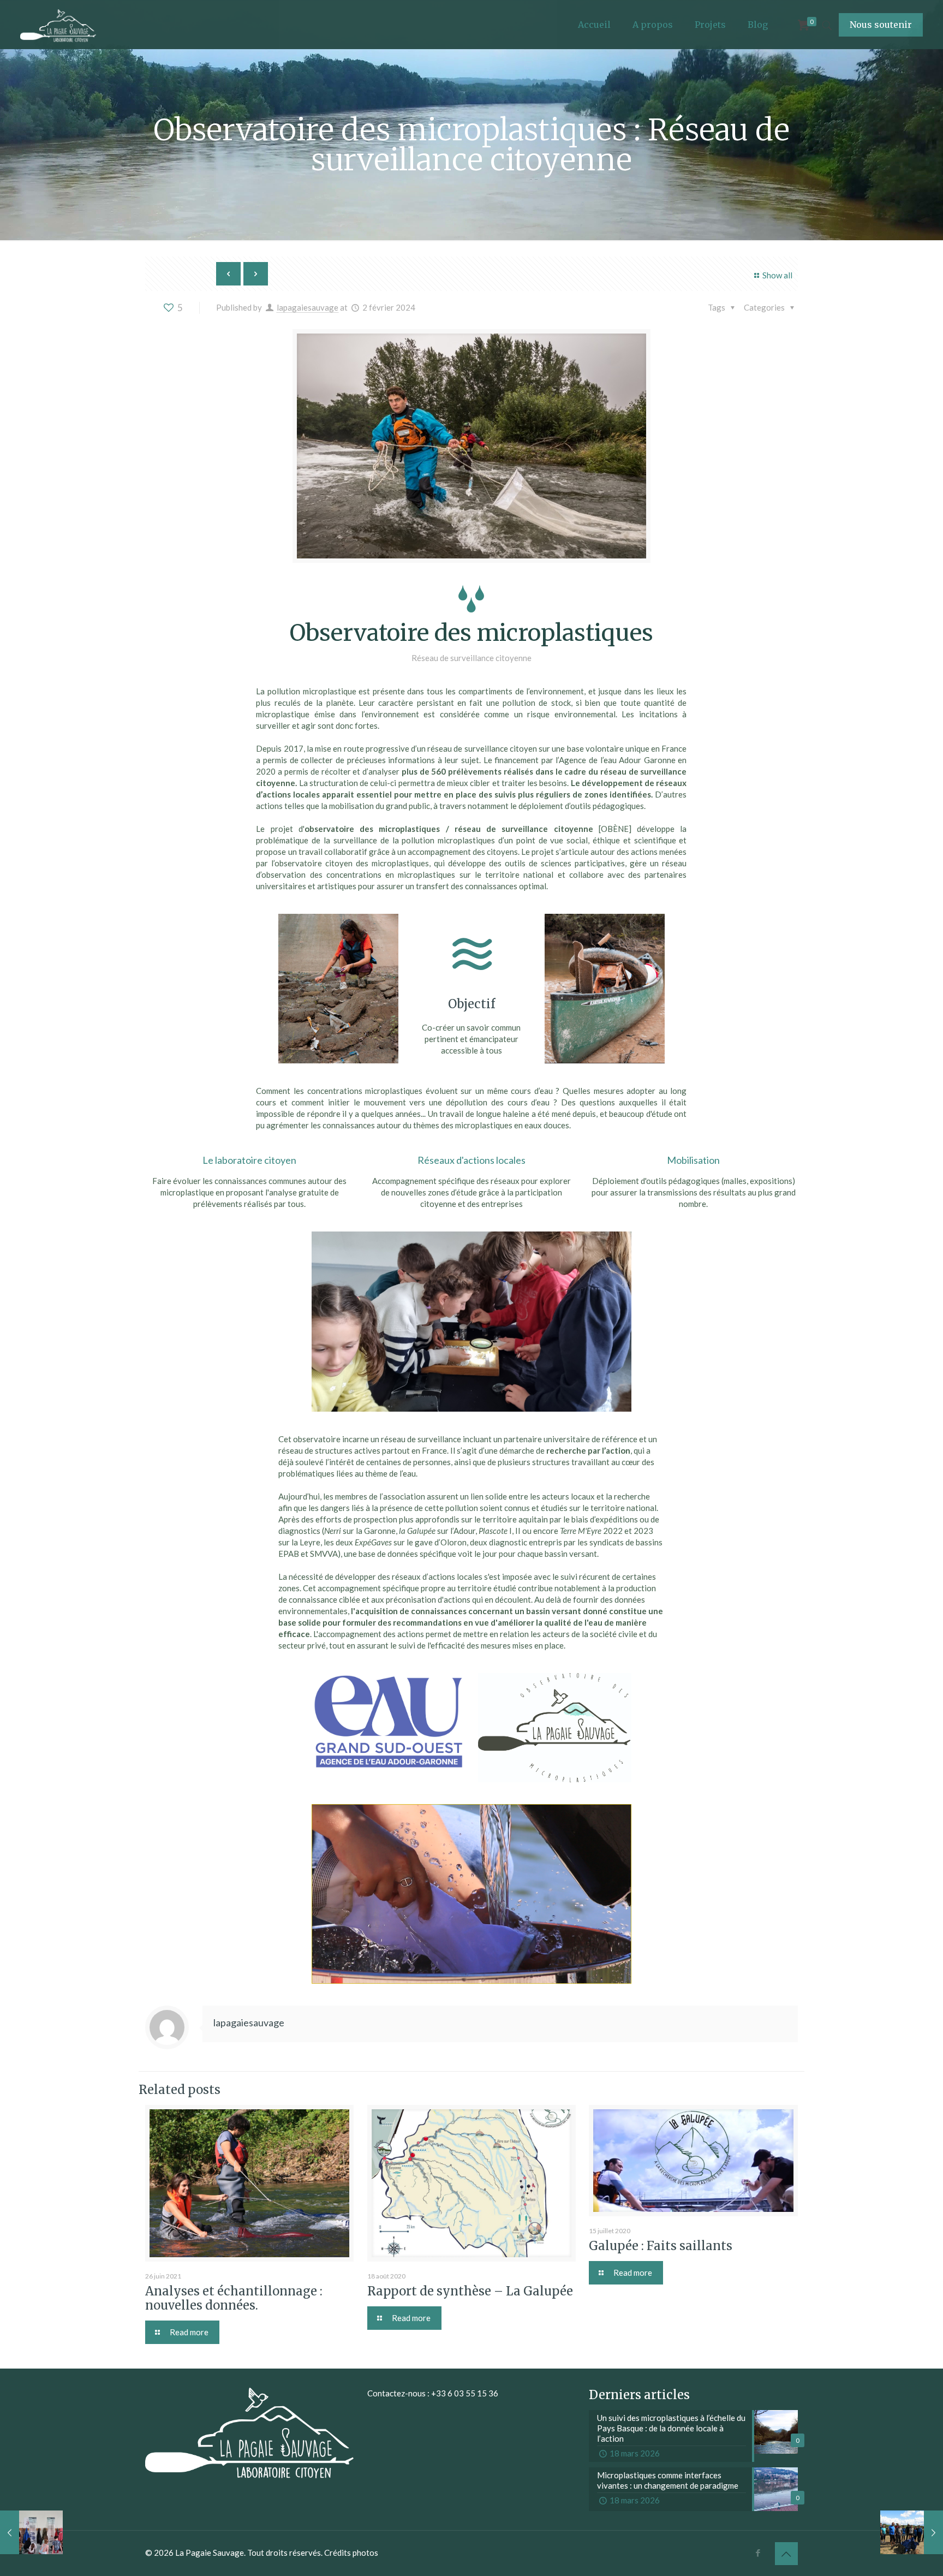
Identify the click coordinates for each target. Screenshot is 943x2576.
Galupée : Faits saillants (661, 2246)
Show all (777, 275)
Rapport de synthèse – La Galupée (470, 2291)
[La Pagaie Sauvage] (58, 25)
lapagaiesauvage (308, 307)
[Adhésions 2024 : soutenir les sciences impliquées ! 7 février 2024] (912, 2532)
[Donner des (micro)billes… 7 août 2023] (31, 2532)
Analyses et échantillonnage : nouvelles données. (234, 2298)
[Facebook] (758, 2553)
